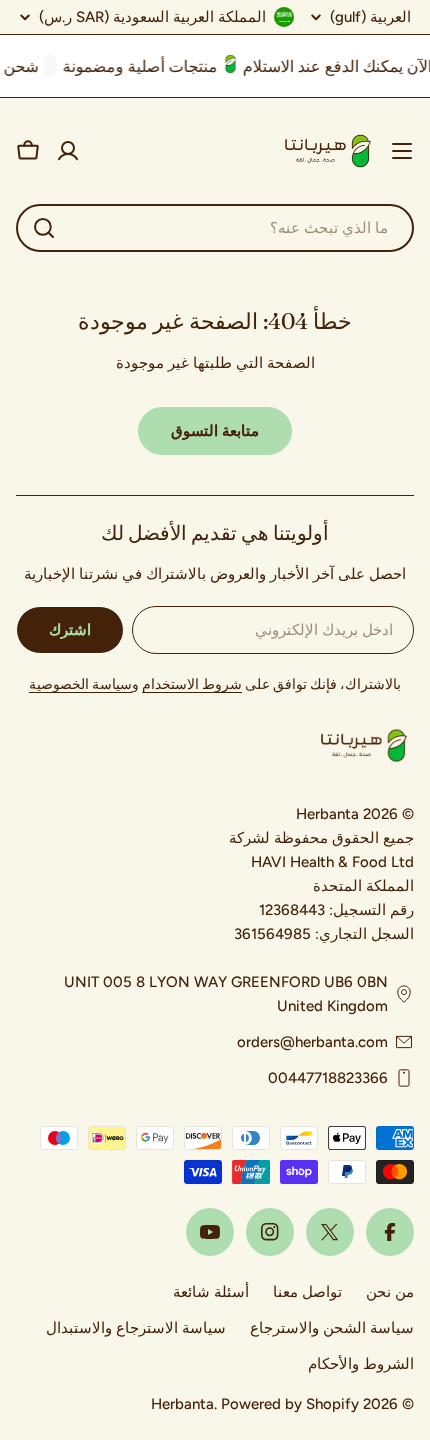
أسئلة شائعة (211, 1292)
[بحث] (44, 228)
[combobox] (215, 228)
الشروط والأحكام (361, 1364)
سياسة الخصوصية (80, 684)
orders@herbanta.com (312, 1042)
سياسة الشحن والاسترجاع (332, 1328)
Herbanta (182, 1404)
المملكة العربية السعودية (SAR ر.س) (152, 17)
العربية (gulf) (370, 17)
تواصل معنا (307, 1292)
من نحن (390, 1292)
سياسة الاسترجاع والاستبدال (136, 1328)
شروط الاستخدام (192, 684)
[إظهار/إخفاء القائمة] (402, 151)
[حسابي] (68, 151)
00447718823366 (328, 1078)
